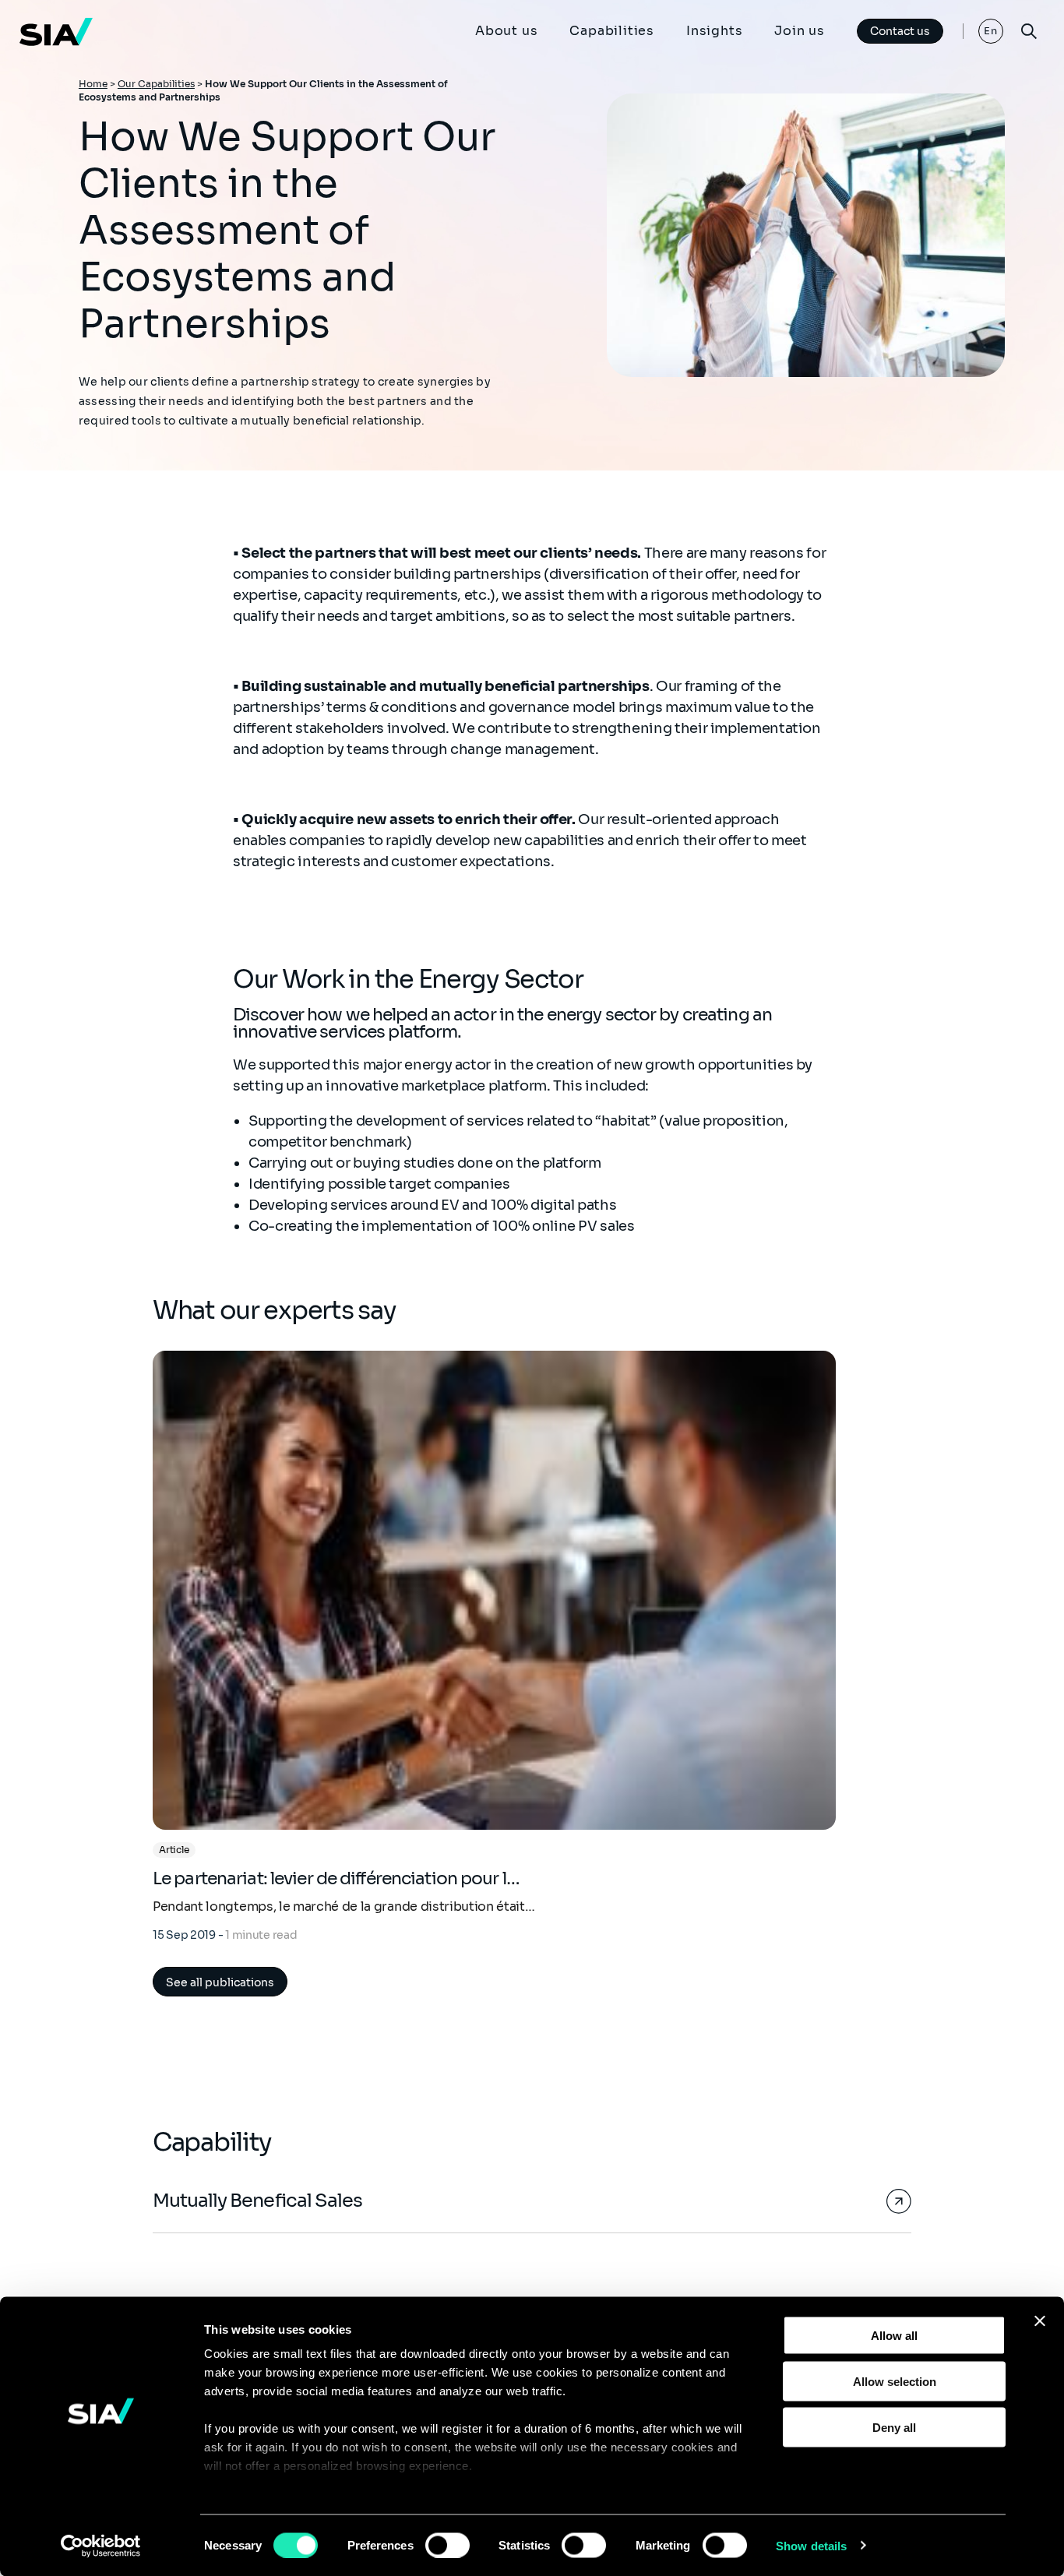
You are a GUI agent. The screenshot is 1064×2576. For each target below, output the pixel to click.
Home (93, 84)
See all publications (220, 1982)
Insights (714, 31)
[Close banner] (1040, 2321)
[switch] (447, 2545)
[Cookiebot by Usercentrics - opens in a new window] (101, 2546)
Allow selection (895, 2381)
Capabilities (612, 31)
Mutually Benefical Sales (257, 2201)
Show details (811, 2545)
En (991, 31)
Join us (800, 31)
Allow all (894, 2336)
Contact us (900, 31)
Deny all (894, 2427)
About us (506, 31)
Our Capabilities (156, 84)
